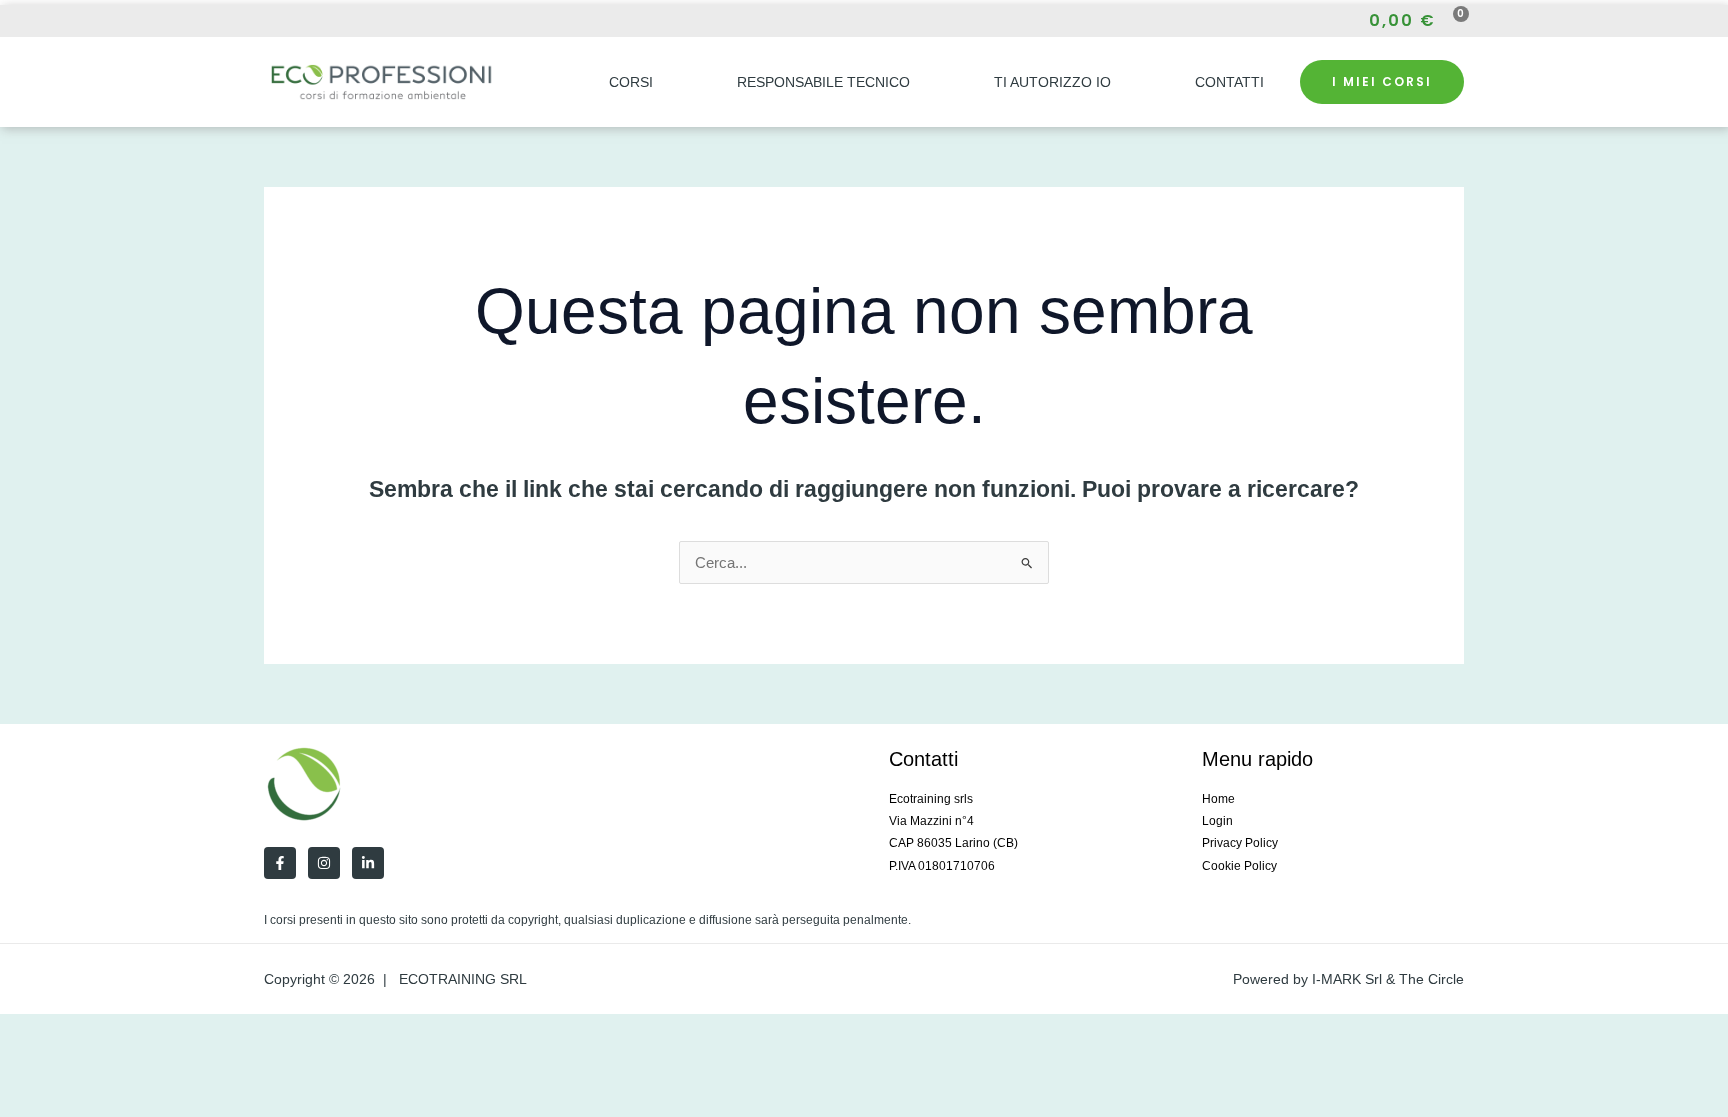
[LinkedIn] (342, 21)
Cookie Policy (1239, 866)
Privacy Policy (1240, 843)
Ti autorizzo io (1052, 82)
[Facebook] (270, 21)
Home (1218, 799)
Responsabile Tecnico (823, 82)
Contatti (1229, 82)
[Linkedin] (368, 863)
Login (1217, 821)
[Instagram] (306, 21)
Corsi (631, 82)
